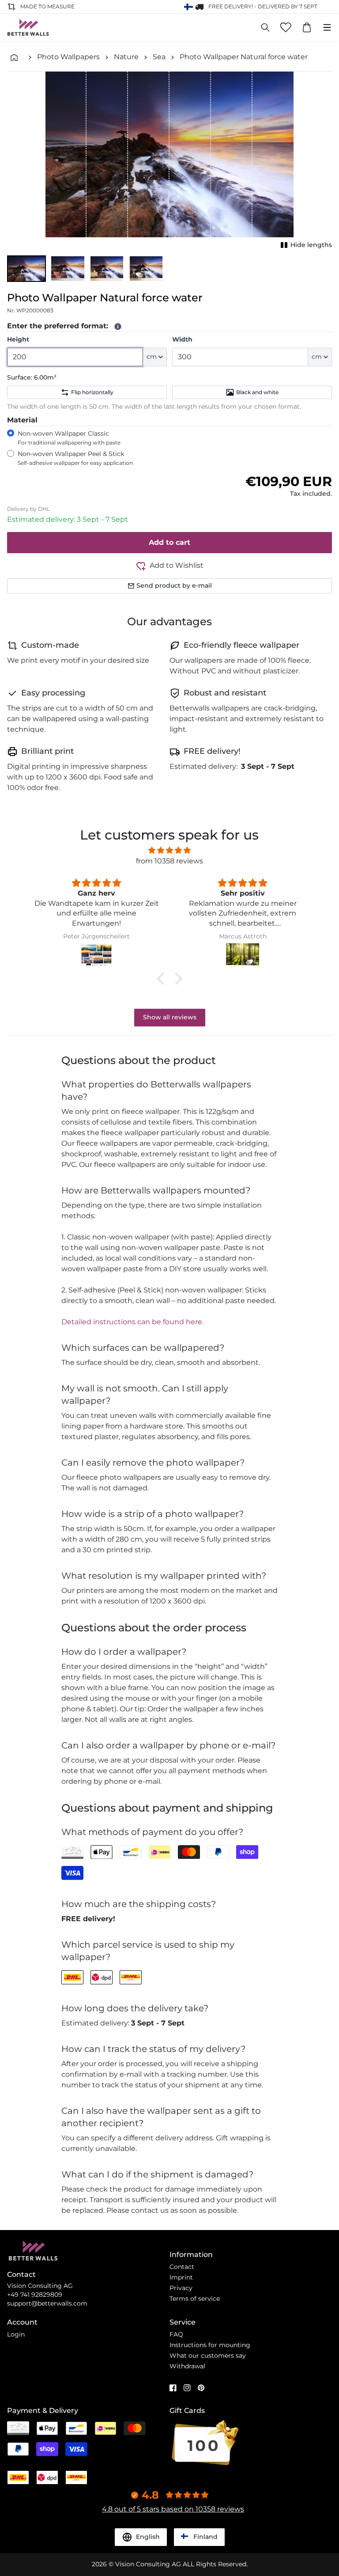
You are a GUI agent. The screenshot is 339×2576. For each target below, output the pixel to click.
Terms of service (195, 2299)
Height (18, 339)
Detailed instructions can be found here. (132, 1322)
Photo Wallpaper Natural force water (244, 57)
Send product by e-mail (174, 585)
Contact (182, 2267)
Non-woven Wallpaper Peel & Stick (75, 458)
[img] (169, 850)
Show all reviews (170, 1017)
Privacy (181, 2288)
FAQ (176, 2334)
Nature (126, 57)
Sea (159, 57)
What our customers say (208, 2356)
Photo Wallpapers (68, 57)
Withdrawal (187, 2366)
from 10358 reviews (169, 861)
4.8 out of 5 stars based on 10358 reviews (173, 2509)
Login (16, 2334)
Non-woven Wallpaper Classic (69, 438)
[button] (26, 269)
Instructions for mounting (210, 2345)
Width (182, 339)
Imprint (181, 2277)
